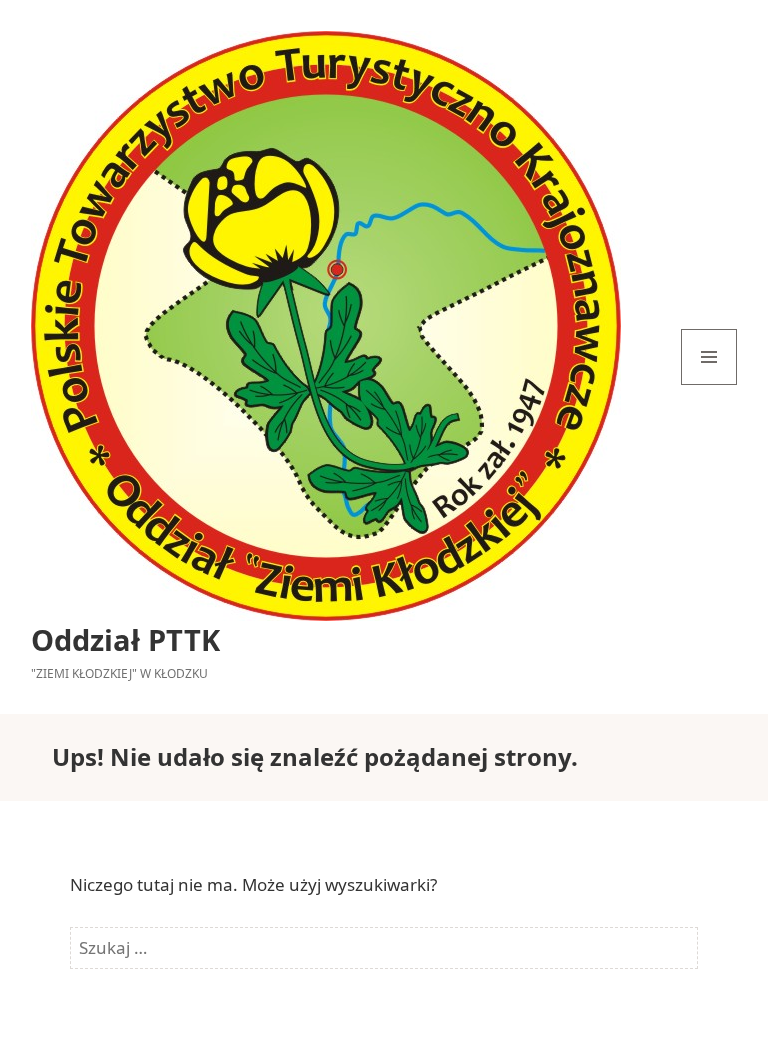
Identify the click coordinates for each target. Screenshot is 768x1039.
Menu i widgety (709, 384)
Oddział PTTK (125, 639)
